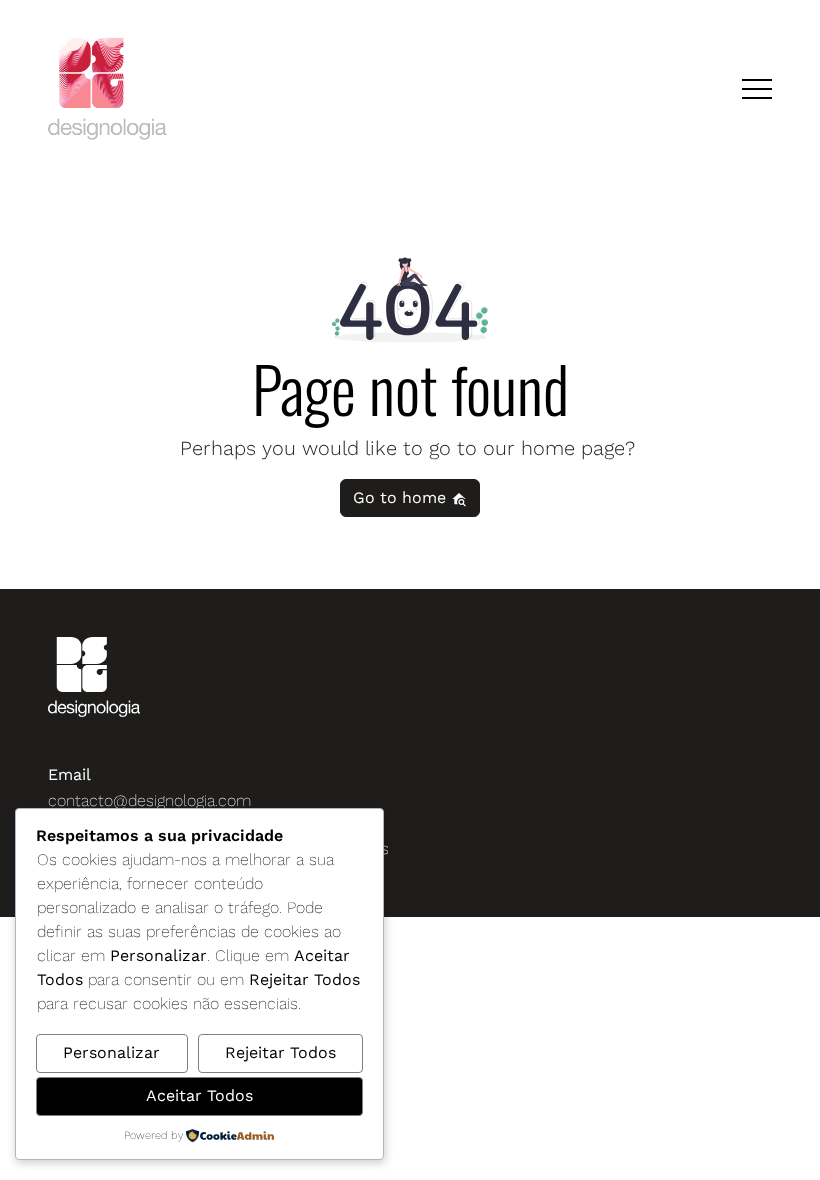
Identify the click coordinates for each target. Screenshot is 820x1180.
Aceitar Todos (199, 1095)
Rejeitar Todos (280, 1052)
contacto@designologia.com (149, 800)
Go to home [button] (402, 497)
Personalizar (111, 1052)
